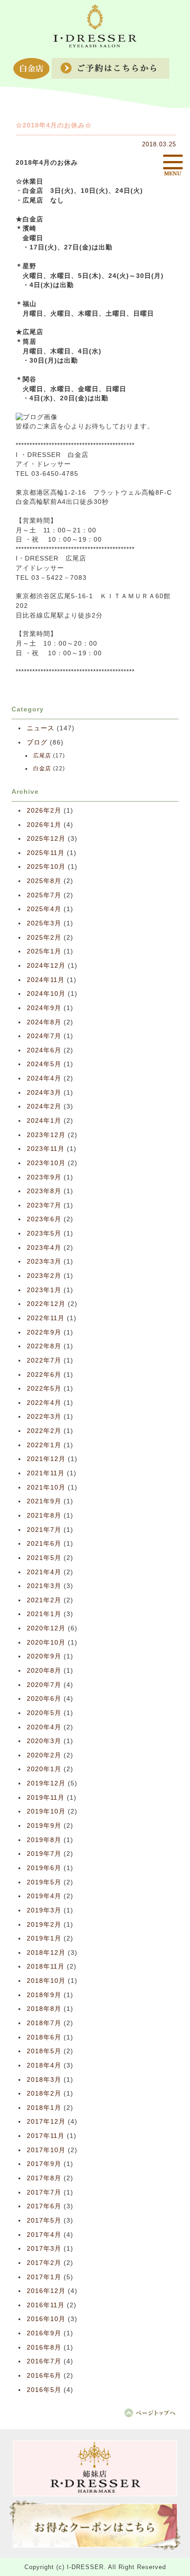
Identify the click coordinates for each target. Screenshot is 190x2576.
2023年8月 (44, 1191)
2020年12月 (46, 1628)
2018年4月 (44, 2065)
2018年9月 (44, 1995)
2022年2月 (44, 1431)
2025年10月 (46, 867)
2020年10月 (46, 1643)
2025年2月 (44, 938)
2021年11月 (46, 1473)
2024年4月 (44, 1078)
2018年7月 (44, 2023)
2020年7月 (44, 1685)
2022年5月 (44, 1389)
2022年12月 (46, 1304)
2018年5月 (44, 2051)
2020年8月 (44, 1671)
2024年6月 (44, 1050)
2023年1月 (44, 1290)
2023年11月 (46, 1149)
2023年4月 (44, 1248)
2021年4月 (44, 1572)
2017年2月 (44, 2263)
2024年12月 (46, 966)
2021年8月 (44, 1516)
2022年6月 (44, 1375)
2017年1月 (44, 2277)
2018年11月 (46, 1967)
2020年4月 (44, 1727)
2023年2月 (44, 1276)
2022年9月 (44, 1332)
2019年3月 (44, 1910)
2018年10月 (46, 1981)
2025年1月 (44, 951)
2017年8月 (44, 2178)
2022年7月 (44, 1360)
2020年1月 (44, 1769)
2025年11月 (46, 853)
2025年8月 (44, 881)
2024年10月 (46, 994)
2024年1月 (44, 1121)
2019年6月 (44, 1868)
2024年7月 (44, 1036)
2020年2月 (44, 1755)
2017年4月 (44, 2235)
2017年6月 (44, 2206)
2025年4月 (44, 909)
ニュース (41, 728)
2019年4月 (44, 1896)
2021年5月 (44, 1558)
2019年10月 (46, 1811)
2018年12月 (46, 1953)
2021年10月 (46, 1487)
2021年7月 (44, 1530)
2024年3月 (44, 1093)
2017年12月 (46, 2122)
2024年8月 (44, 1022)
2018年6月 (44, 2037)
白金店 (42, 768)
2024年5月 (44, 1064)
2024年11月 (46, 980)
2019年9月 (44, 1826)
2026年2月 (44, 811)
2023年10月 (46, 1163)
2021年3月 (44, 1586)
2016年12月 (46, 2291)
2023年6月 (44, 1219)
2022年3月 (44, 1417)
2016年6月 (44, 2376)
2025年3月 (44, 923)
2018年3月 (44, 2080)
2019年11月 (46, 1798)
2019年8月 (44, 1840)
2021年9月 (44, 1501)
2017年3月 (44, 2249)
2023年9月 (44, 1177)
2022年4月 (44, 1403)
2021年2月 (44, 1600)
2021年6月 (44, 1544)
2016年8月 (44, 2348)
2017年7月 (44, 2192)
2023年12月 (46, 1135)
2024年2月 (44, 1106)
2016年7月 (44, 2361)
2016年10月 (46, 2319)
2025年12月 (46, 839)
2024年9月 (44, 1008)
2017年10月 (46, 2150)
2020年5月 (44, 1713)
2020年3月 (44, 1741)
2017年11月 (46, 2136)
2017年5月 (44, 2221)
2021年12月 (46, 1459)
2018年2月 (44, 2094)
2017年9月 (44, 2164)
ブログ (37, 742)
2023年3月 (44, 1262)
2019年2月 (44, 1925)
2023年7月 (44, 1205)
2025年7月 (44, 895)
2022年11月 (46, 1318)
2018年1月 (44, 2108)
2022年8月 (44, 1346)
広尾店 (42, 756)
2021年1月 (44, 1614)
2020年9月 (44, 1656)
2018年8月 (44, 2009)
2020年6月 (44, 1699)
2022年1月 (44, 1445)
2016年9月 (44, 2333)
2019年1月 (44, 1938)
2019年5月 (44, 1882)
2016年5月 (44, 2390)
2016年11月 (46, 2305)
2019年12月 (46, 1783)
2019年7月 (44, 1854)
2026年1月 (44, 825)
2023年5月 (44, 1233)
